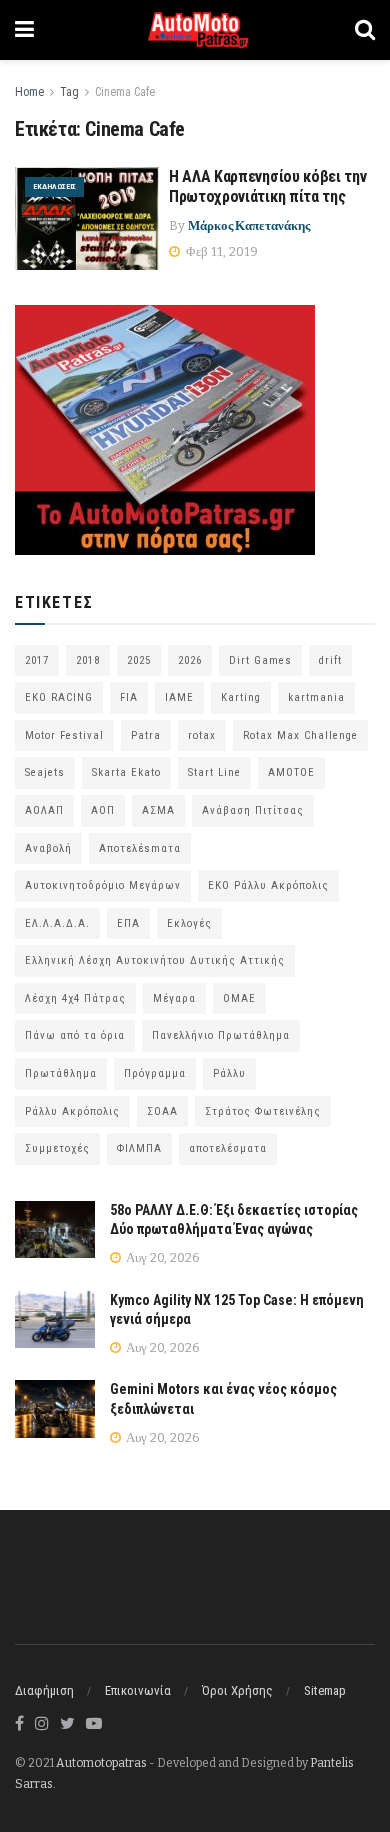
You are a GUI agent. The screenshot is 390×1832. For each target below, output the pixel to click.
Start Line (214, 772)
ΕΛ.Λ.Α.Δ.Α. (57, 923)
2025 (139, 660)
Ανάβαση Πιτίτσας (253, 810)
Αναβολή (48, 848)
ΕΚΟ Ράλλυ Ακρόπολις (268, 885)
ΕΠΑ (128, 923)
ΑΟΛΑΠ (44, 810)
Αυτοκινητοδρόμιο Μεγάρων (103, 885)
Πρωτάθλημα (61, 1073)
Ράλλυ (229, 1073)
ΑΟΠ (103, 810)
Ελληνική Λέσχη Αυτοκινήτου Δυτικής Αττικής (155, 960)
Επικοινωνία (138, 1690)
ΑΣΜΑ (158, 810)
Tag (69, 92)
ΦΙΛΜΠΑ (139, 1148)
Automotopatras (101, 1763)
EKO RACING (59, 697)
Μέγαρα (174, 998)
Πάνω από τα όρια (75, 1035)
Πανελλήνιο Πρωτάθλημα (221, 1035)
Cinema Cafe (125, 92)
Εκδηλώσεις (54, 186)
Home (29, 92)
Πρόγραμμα (155, 1073)
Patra (146, 735)
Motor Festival (64, 735)
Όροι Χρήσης (237, 1690)
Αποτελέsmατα (140, 848)
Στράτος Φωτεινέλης (263, 1111)
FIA (129, 697)
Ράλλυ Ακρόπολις (72, 1111)
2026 (190, 660)
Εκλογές (189, 923)
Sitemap (325, 1690)
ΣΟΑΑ (162, 1111)
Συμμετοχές (57, 1148)
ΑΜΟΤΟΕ (291, 772)
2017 (37, 660)
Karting (241, 697)
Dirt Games (260, 660)
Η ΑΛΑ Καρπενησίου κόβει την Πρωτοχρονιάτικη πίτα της (267, 187)
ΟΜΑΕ (239, 998)
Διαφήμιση (44, 1690)
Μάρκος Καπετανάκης (249, 225)
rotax (202, 735)
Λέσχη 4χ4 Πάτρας (75, 998)
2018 (88, 660)
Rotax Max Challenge (300, 735)
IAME (179, 697)
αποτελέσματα (228, 1148)
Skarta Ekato (126, 772)
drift (330, 660)
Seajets (45, 772)
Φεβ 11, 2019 (220, 251)
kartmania (316, 697)
